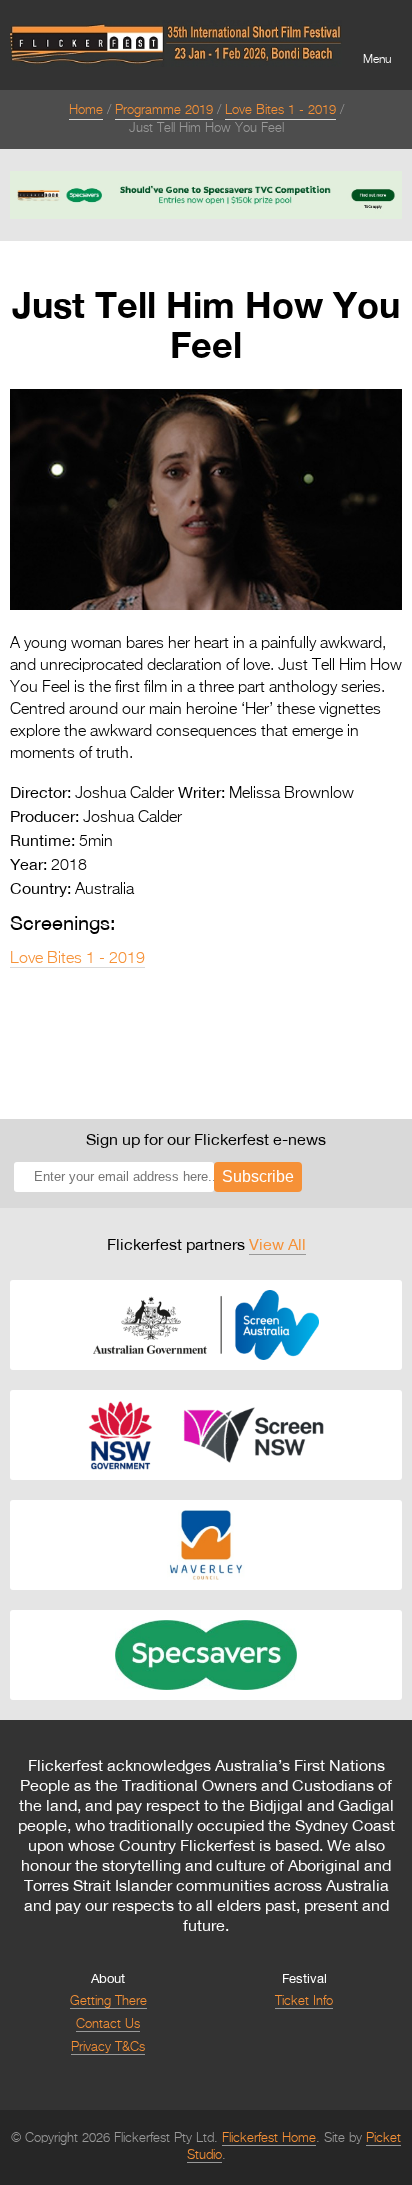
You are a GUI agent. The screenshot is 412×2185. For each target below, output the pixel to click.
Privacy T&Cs (108, 2047)
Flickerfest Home (269, 2138)
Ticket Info (304, 2001)
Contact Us (108, 2024)
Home (86, 110)
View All (277, 1244)
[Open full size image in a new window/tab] (206, 606)
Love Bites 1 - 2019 (280, 110)
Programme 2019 (164, 110)
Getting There (108, 2001)
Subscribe (258, 1176)
